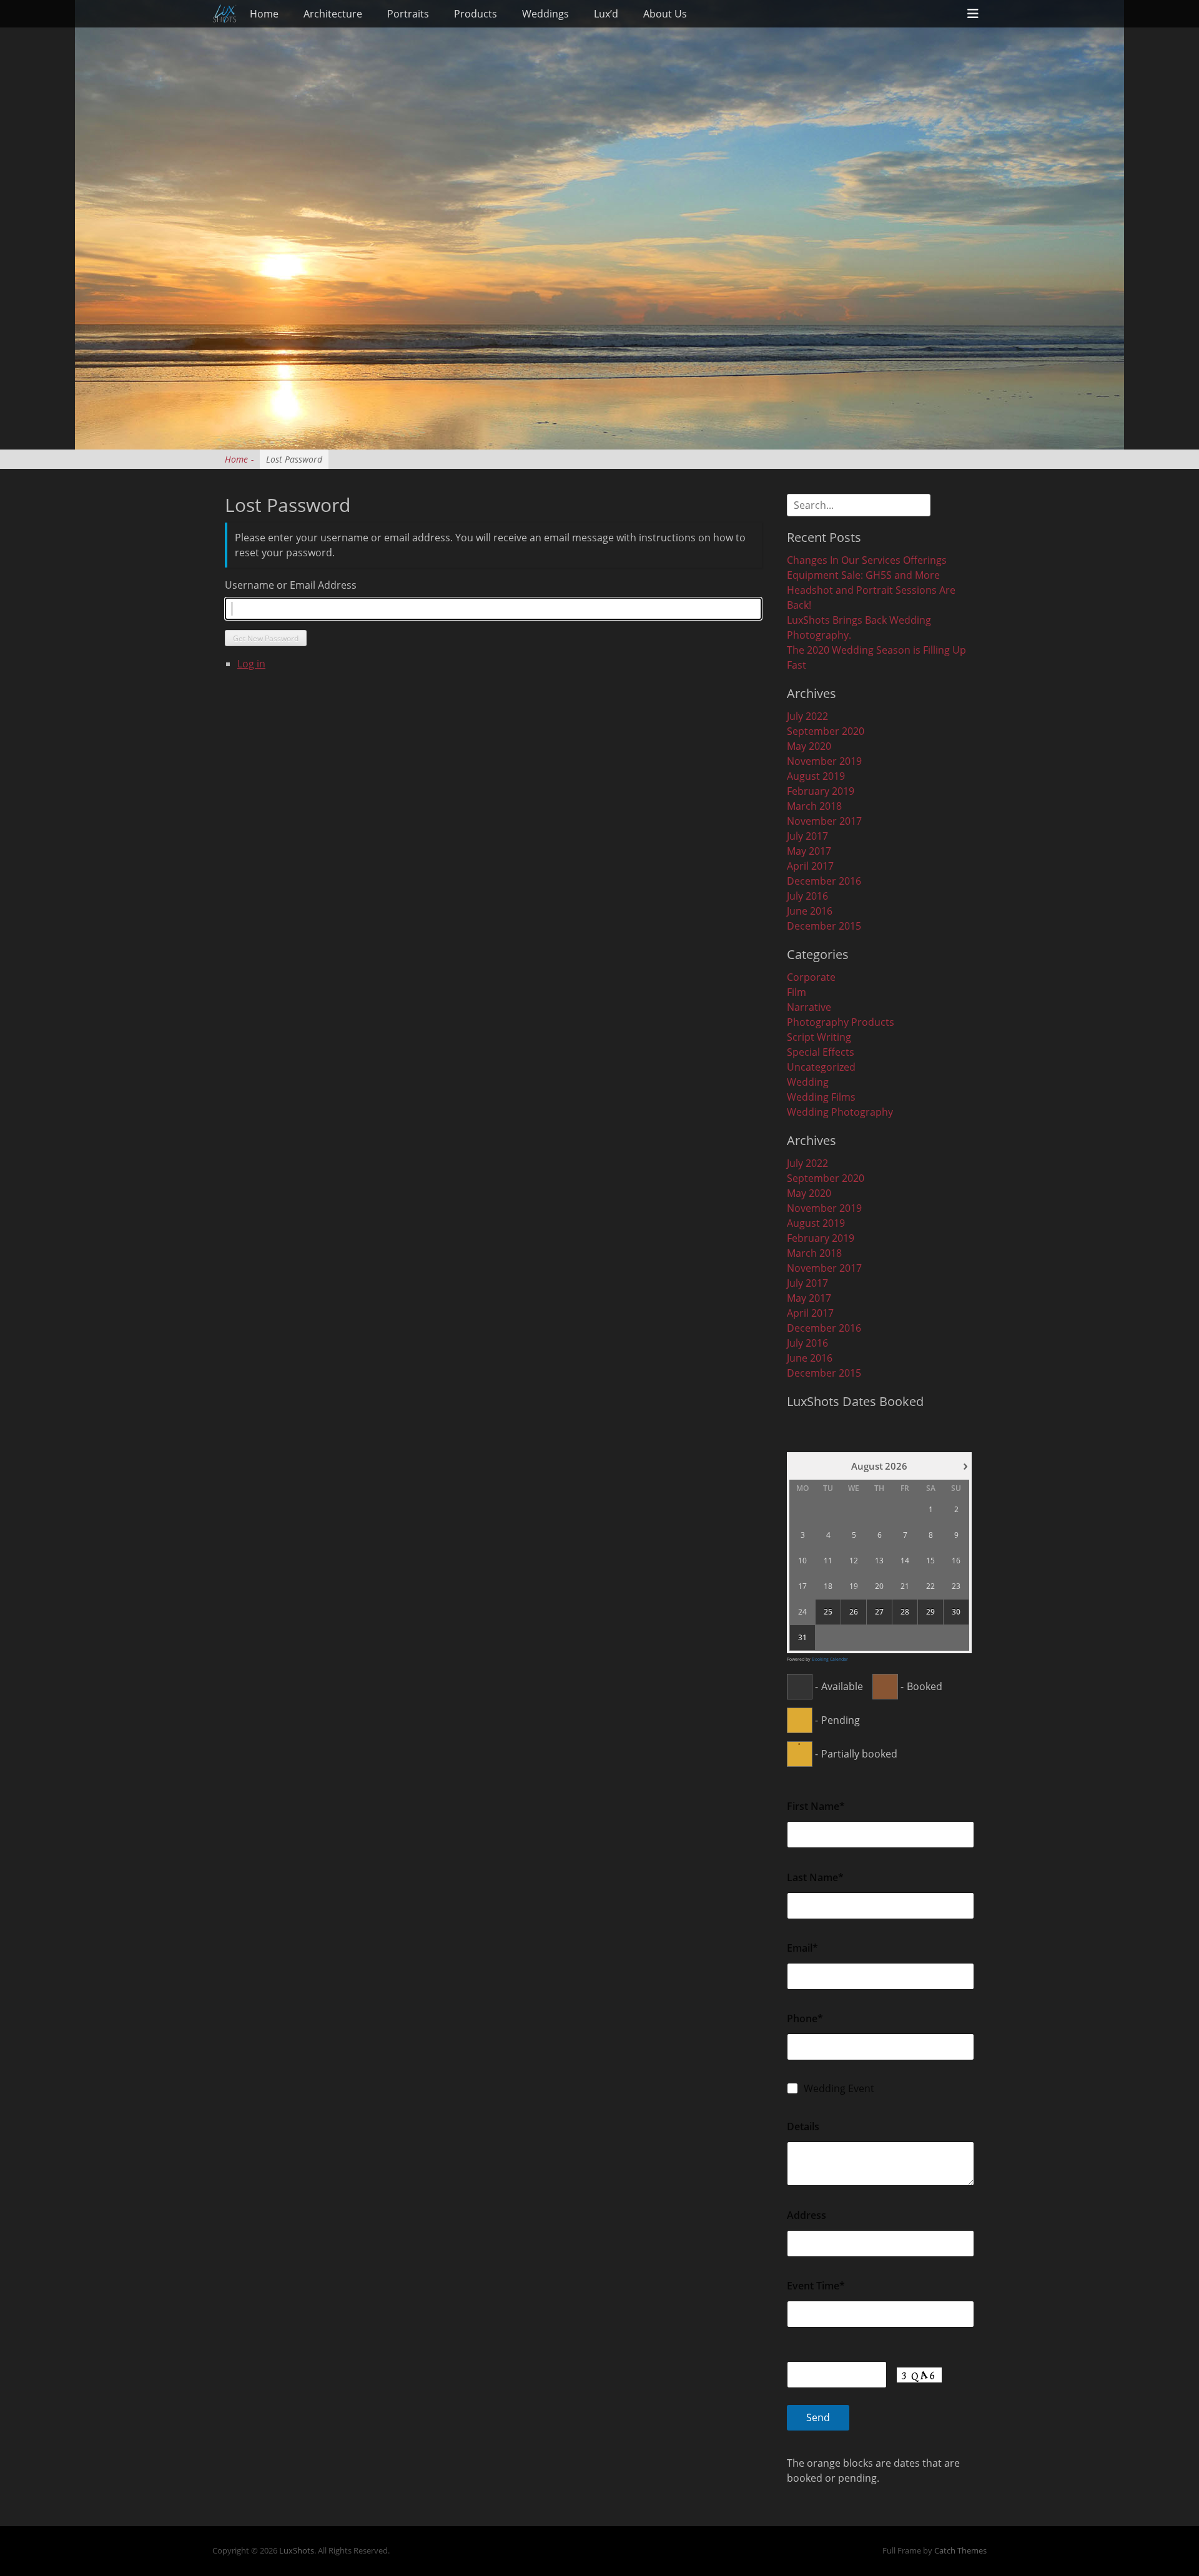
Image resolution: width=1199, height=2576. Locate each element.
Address (807, 2215)
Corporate (811, 977)
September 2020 (826, 731)
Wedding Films (821, 1097)
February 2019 (821, 791)
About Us (665, 14)
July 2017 (807, 836)
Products (476, 14)
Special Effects (821, 1052)
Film (797, 992)
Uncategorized (821, 1067)
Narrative (809, 1007)
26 (854, 1612)
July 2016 (807, 896)
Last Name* (815, 1877)
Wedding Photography (840, 1112)
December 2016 (824, 881)
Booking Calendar (830, 1659)
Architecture (333, 14)
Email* (802, 1948)
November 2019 (824, 761)
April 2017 (810, 866)
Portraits (408, 14)
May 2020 (809, 746)
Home (264, 14)
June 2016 (810, 911)
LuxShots (297, 2550)
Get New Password (266, 638)
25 (828, 1612)
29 (930, 1612)
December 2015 (824, 926)
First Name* (816, 1806)
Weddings (545, 14)
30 (956, 1612)
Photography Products (841, 1022)
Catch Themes (960, 2550)
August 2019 (816, 776)
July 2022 (807, 716)
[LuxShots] (225, 14)
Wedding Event (839, 2088)
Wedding (808, 1082)
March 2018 (814, 806)
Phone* (805, 2018)
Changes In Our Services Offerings (867, 560)
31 (802, 1638)
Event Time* (816, 2286)
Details (803, 2126)
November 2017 (824, 821)
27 (879, 1612)
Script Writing (819, 1037)
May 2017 (809, 851)
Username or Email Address (291, 585)
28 (905, 1612)
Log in (251, 664)
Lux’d (606, 14)
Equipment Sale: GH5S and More (863, 575)
